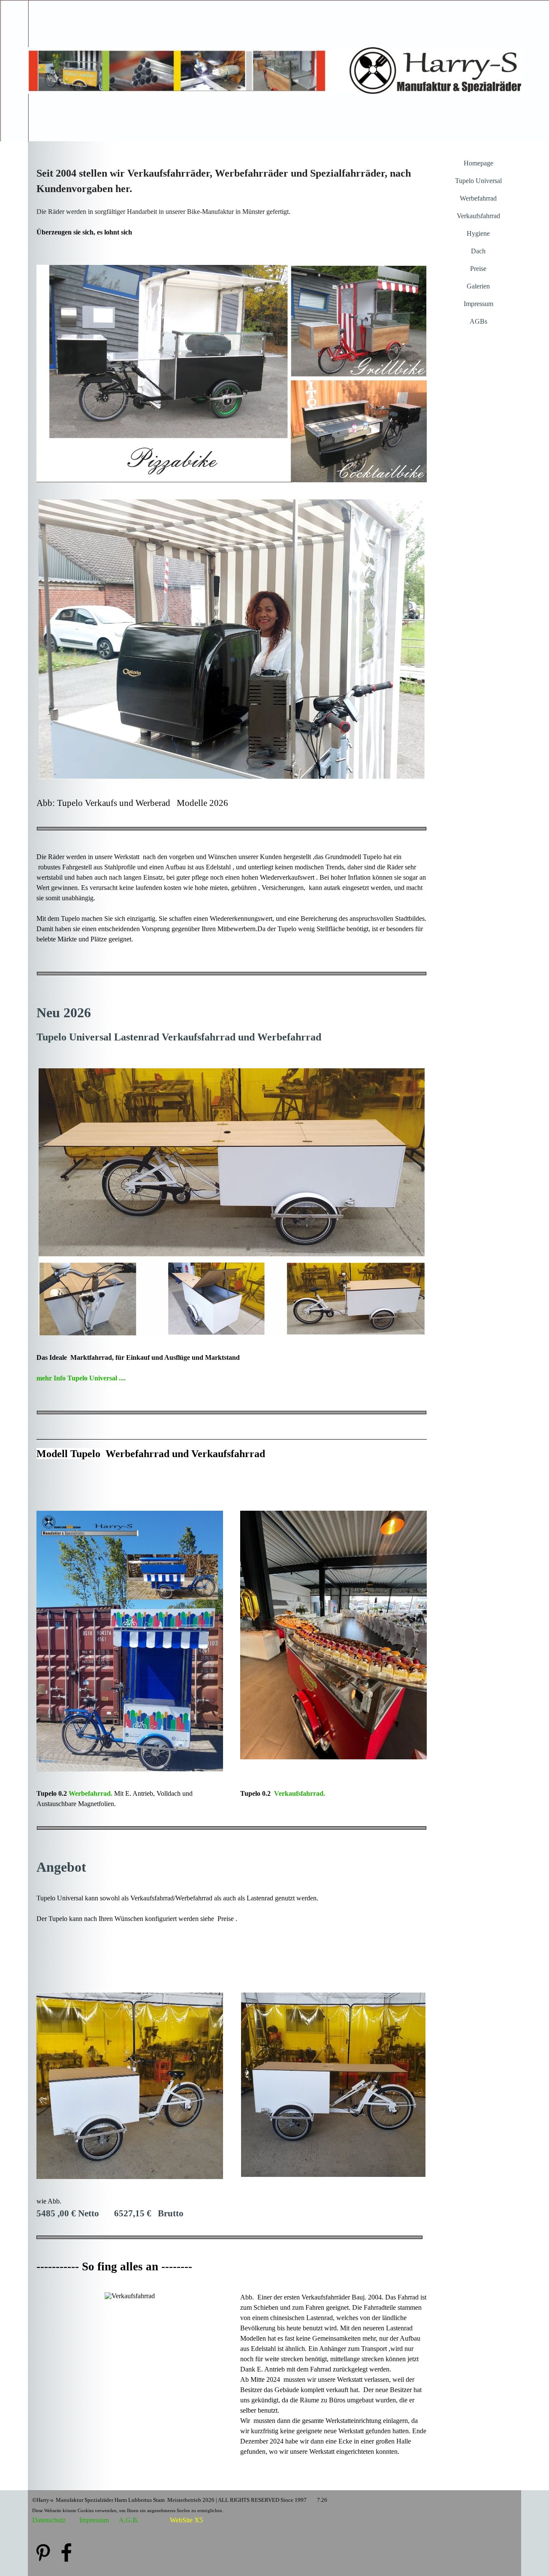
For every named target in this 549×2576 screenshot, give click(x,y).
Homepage (478, 163)
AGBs (478, 321)
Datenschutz (49, 2520)
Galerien (478, 286)
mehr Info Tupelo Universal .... (81, 1378)
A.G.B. (129, 2520)
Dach (478, 251)
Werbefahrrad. (90, 1793)
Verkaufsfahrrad (478, 216)
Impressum (478, 304)
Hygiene (478, 233)
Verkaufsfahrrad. (300, 1793)
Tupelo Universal (478, 181)
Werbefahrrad (478, 198)
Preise (478, 269)
